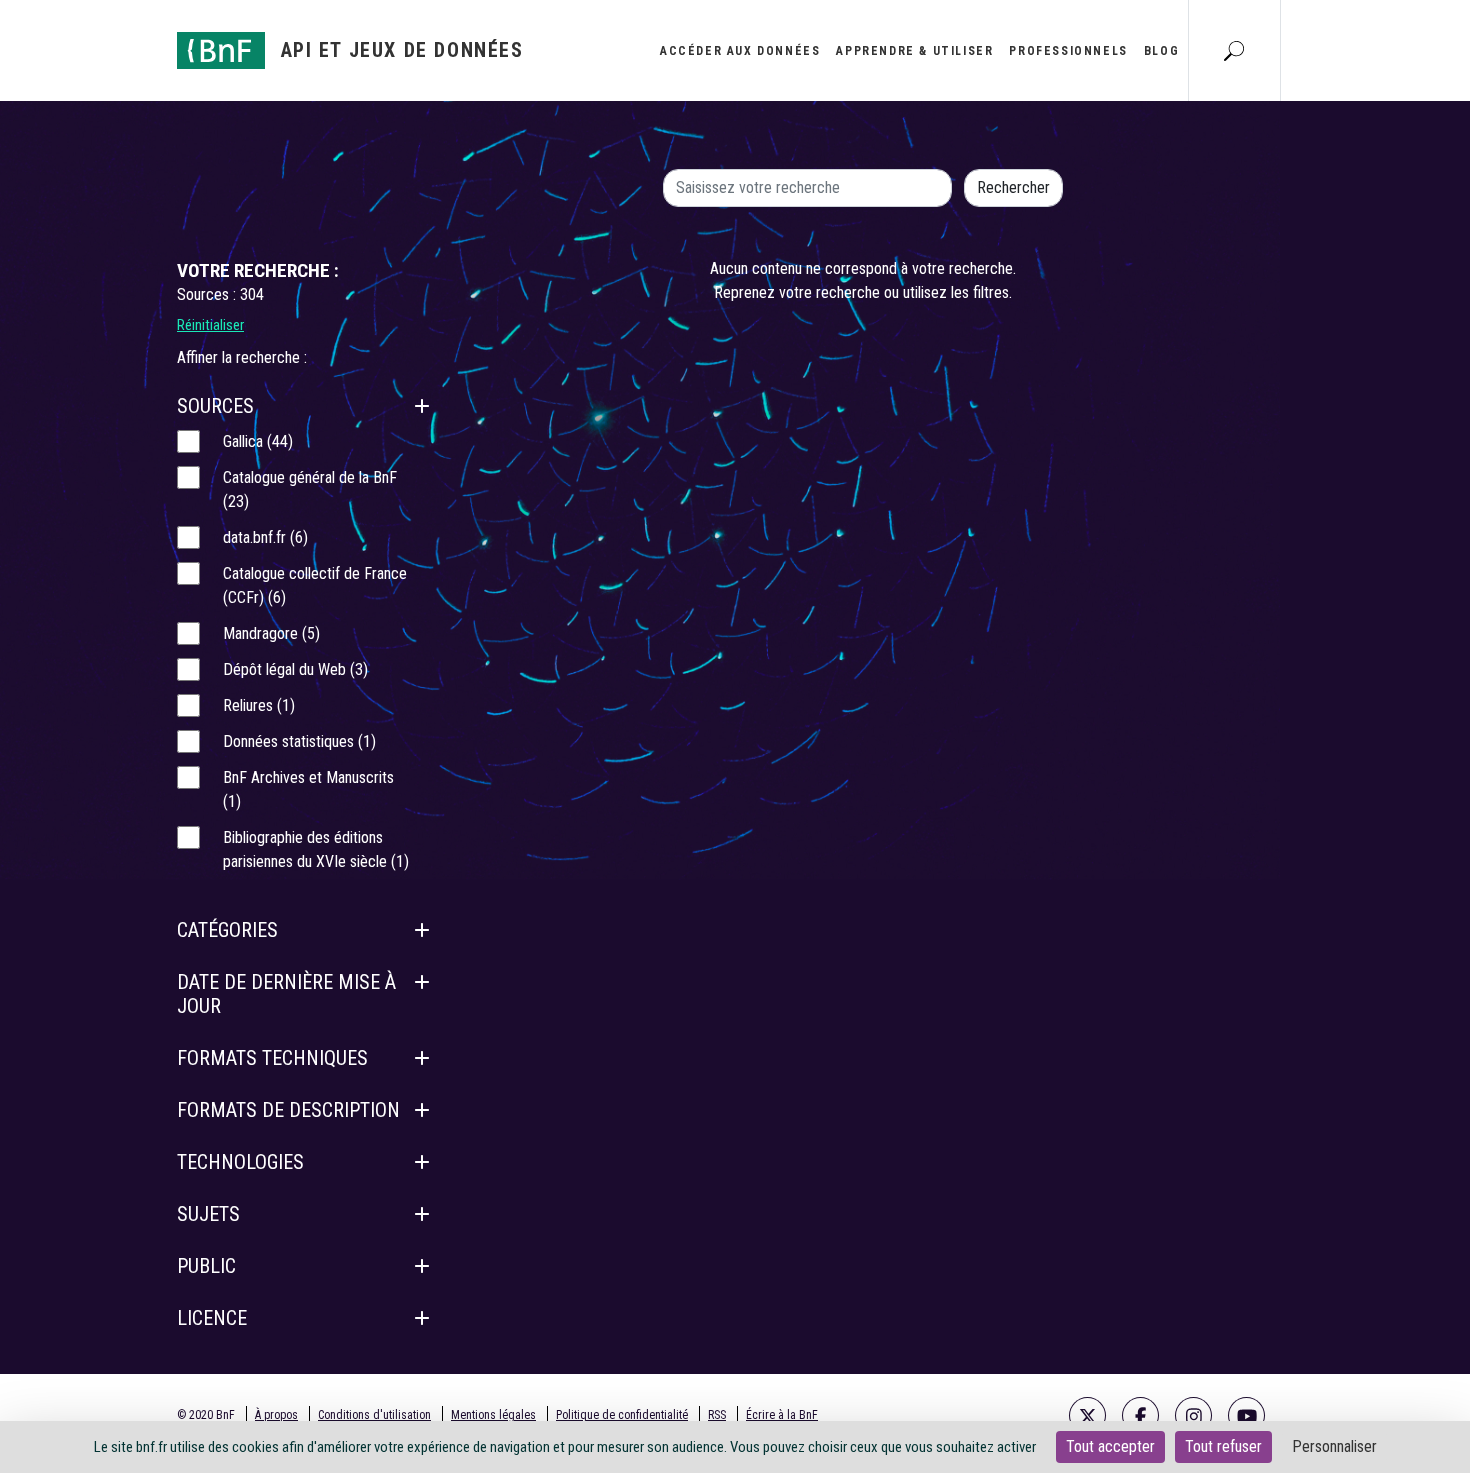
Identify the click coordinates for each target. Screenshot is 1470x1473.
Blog (1161, 51)
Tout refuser (1223, 1446)
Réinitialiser (210, 325)
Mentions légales (493, 1415)
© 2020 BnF (206, 1415)
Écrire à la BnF (782, 1415)
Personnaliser (1334, 1446)
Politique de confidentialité (622, 1415)
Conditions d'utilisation (374, 1415)
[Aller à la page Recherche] (1234, 50)
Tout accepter (1110, 1446)
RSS (717, 1415)
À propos (276, 1415)
